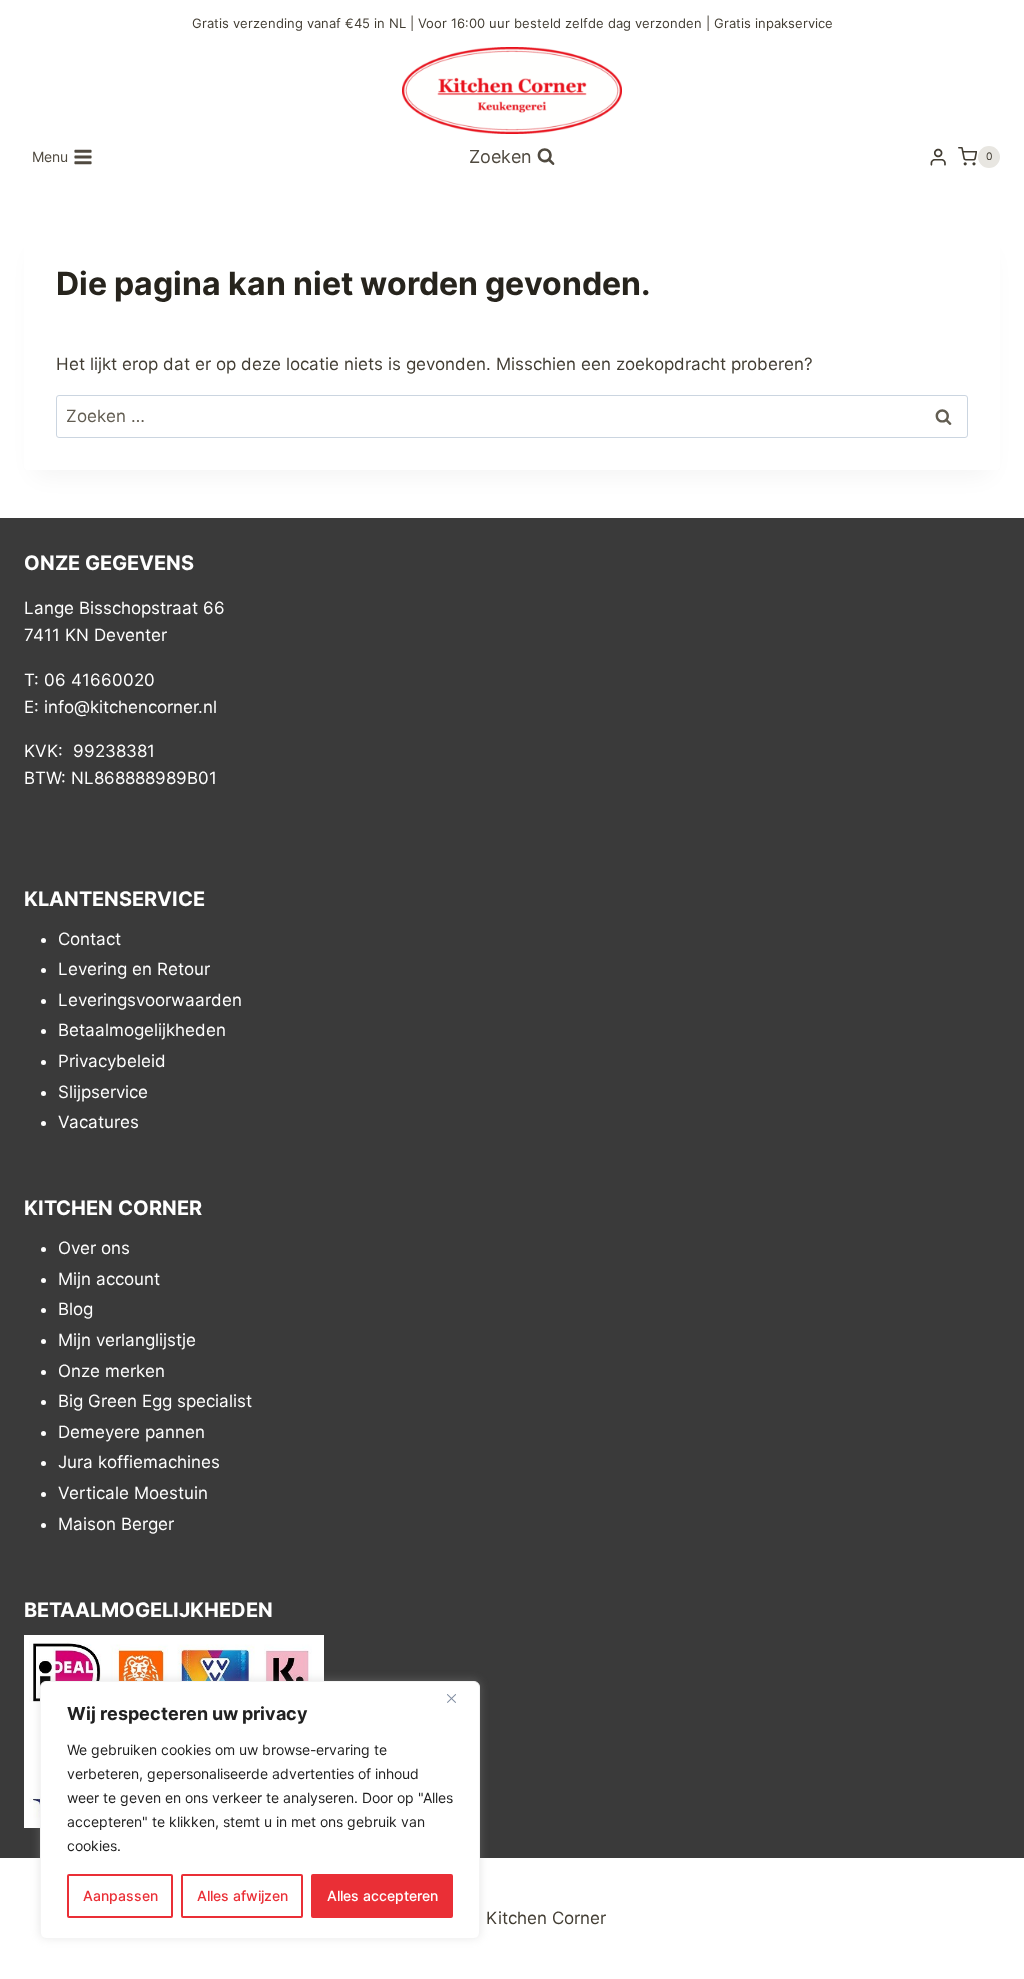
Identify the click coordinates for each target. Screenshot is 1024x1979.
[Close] (459, 1698)
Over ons (94, 1248)
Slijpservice (103, 1092)
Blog (75, 1309)
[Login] (938, 157)
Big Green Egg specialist (155, 1401)
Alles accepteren (382, 1895)
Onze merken (111, 1371)
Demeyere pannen (131, 1432)
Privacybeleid (112, 1061)
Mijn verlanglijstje (127, 1340)
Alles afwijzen (242, 1895)
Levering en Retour (134, 969)
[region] (260, 1810)
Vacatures (98, 1122)
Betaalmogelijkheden (142, 1030)
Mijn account (109, 1279)
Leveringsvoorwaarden (150, 1000)
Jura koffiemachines (139, 1462)
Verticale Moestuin (133, 1493)
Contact (89, 939)
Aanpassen (120, 1895)
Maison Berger (116, 1524)
